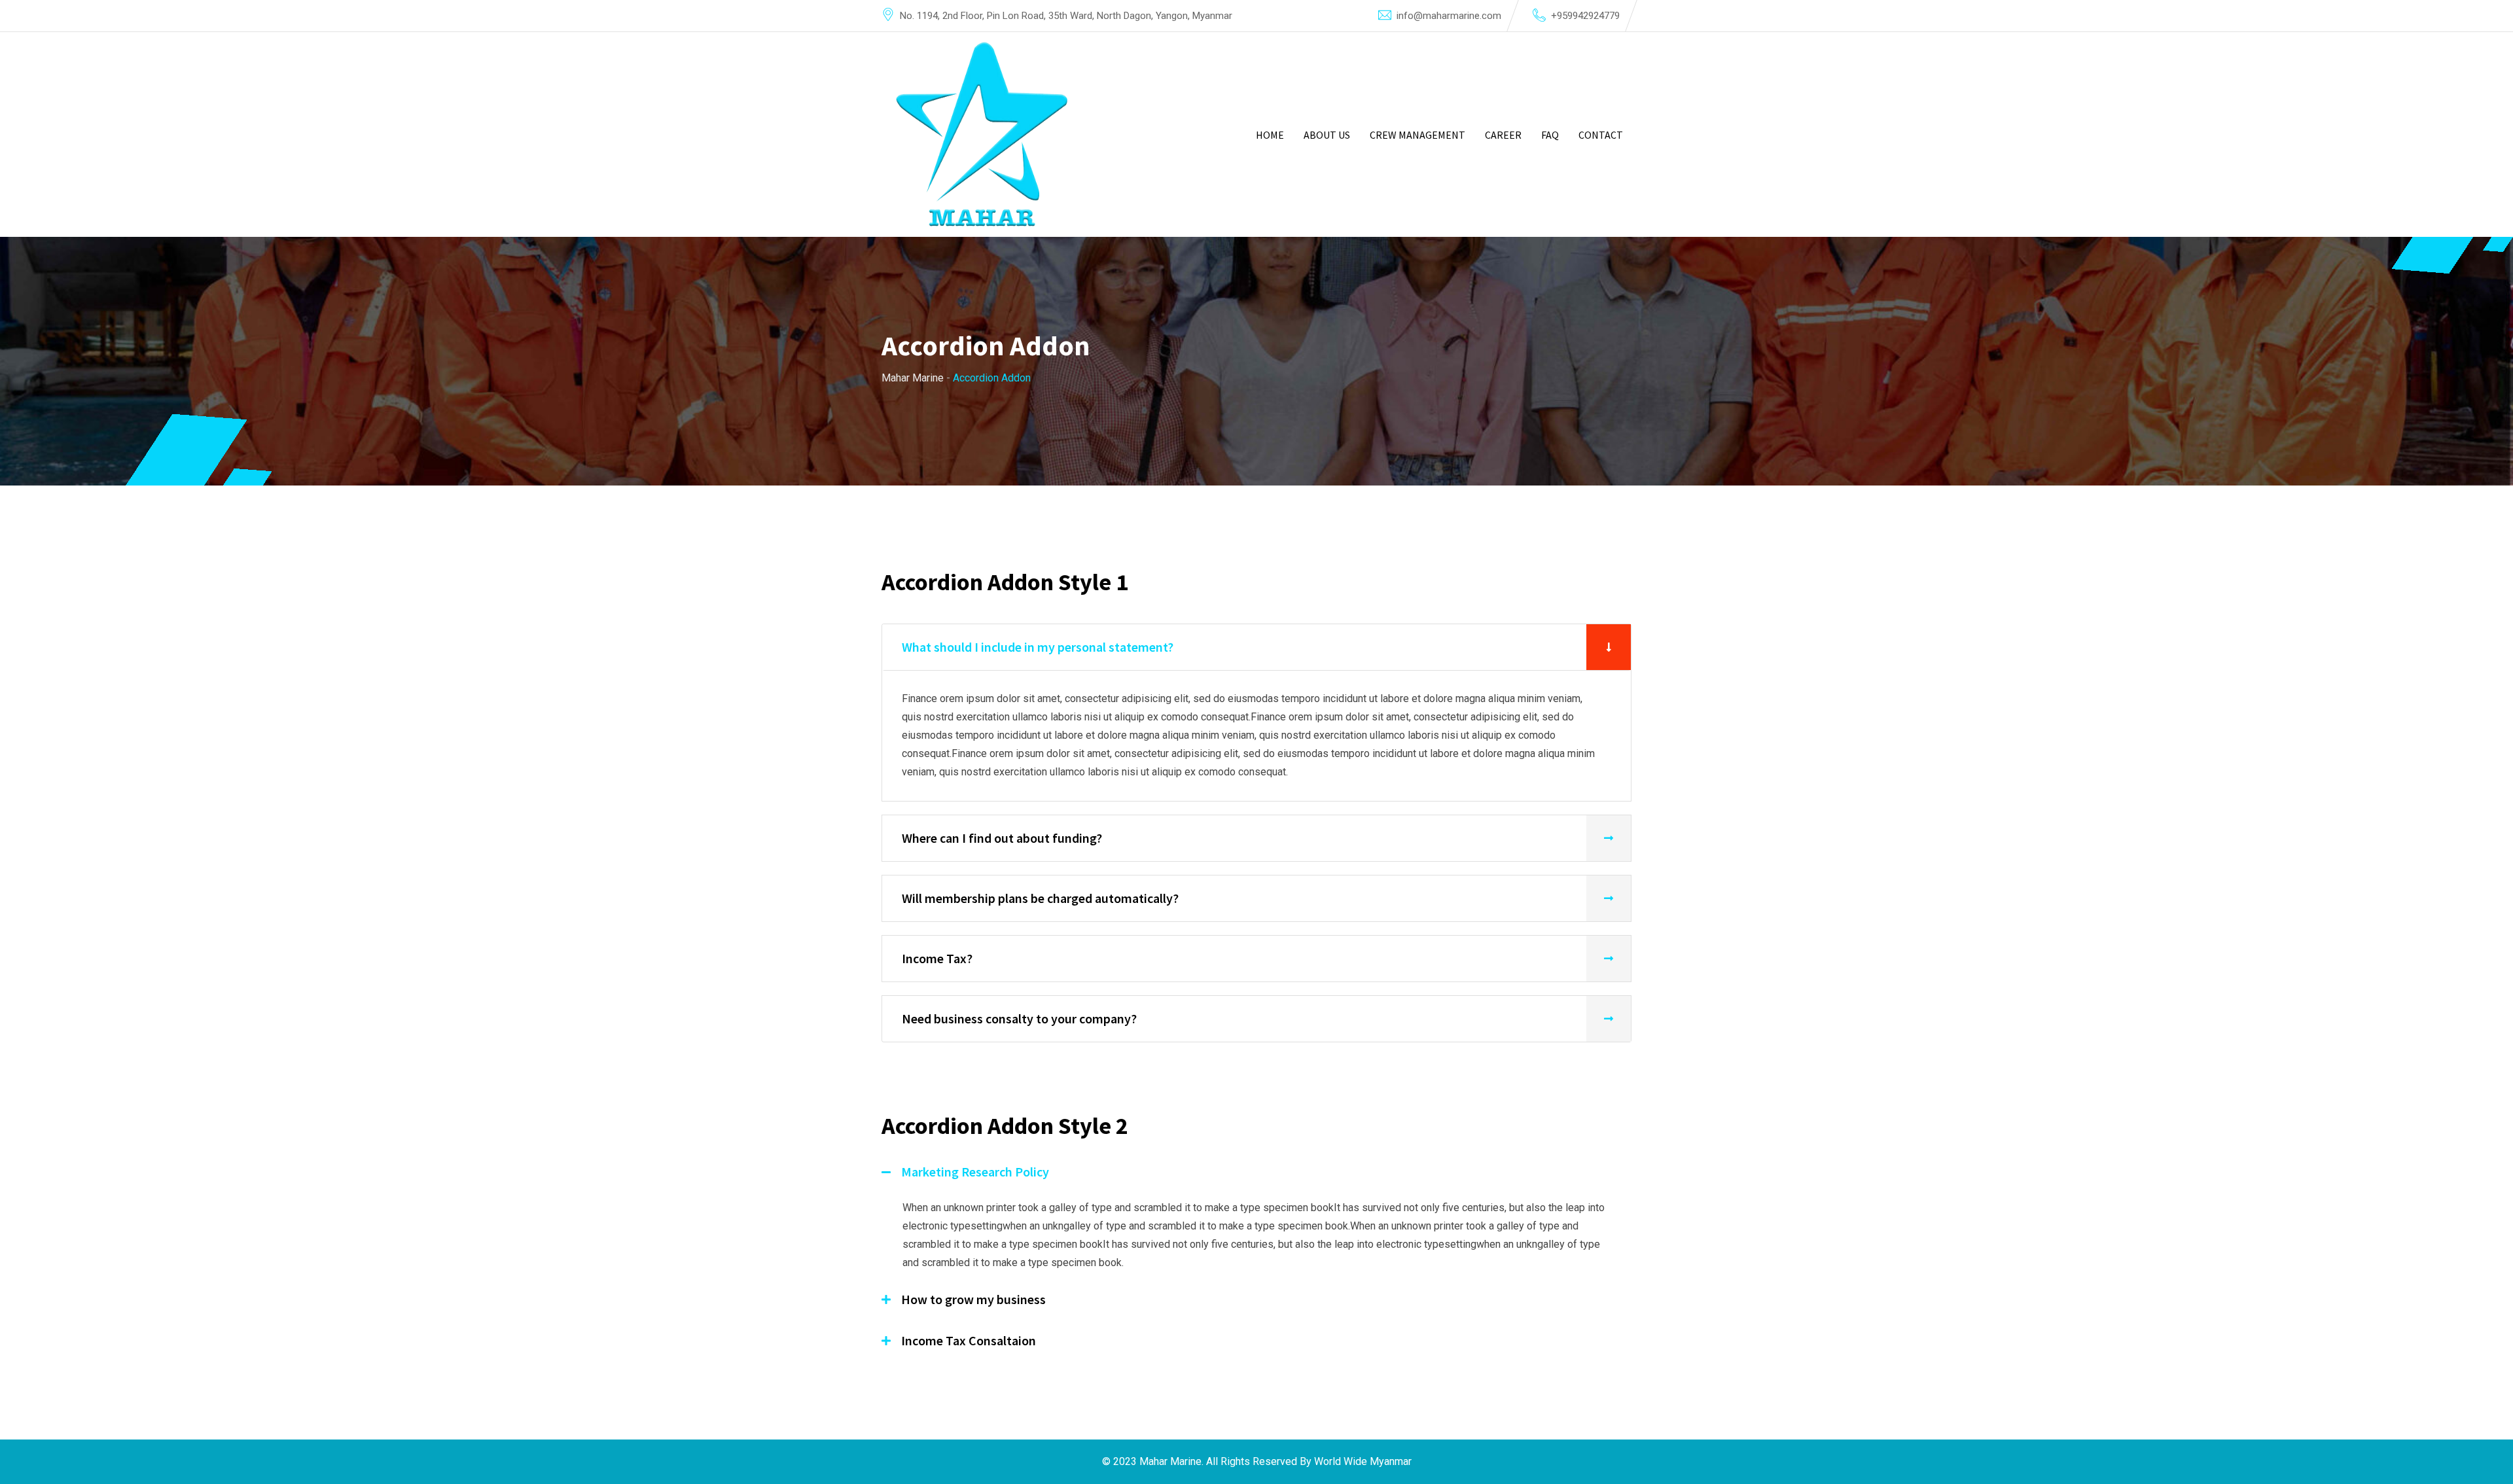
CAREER (1503, 135)
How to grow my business (973, 1299)
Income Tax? (937, 958)
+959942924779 (1585, 16)
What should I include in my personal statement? (1038, 647)
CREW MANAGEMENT (1417, 135)
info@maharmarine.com (1449, 16)
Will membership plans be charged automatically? (1040, 898)
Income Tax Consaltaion (969, 1340)
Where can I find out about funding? (1002, 838)
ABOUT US (1327, 135)
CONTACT (1601, 135)
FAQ (1550, 135)
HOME (1270, 135)
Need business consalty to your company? (1019, 1018)
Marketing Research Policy (975, 1172)
